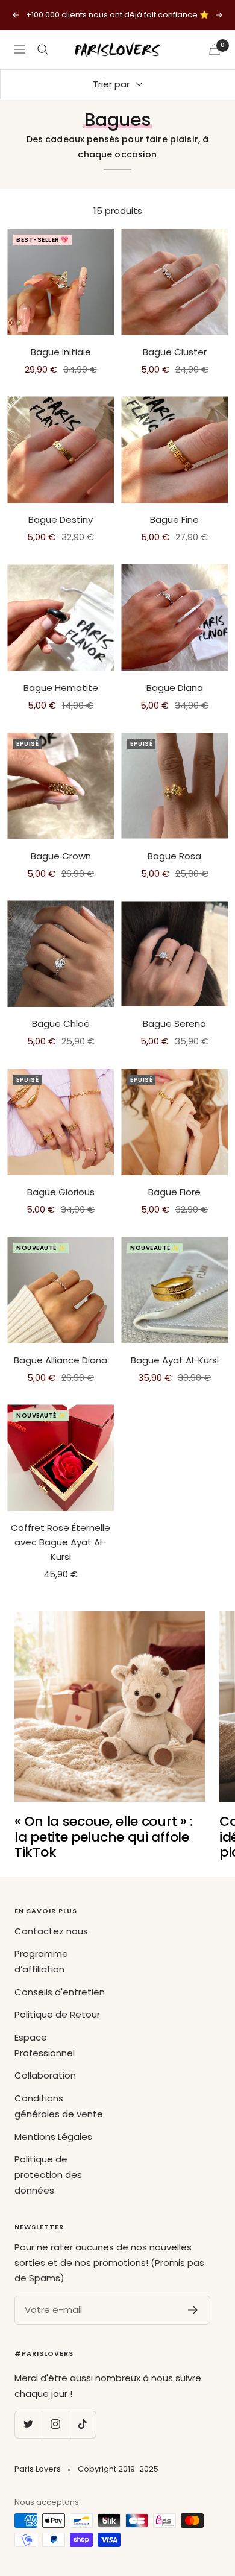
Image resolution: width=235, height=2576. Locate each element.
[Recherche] (43, 49)
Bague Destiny (61, 519)
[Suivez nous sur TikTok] (82, 2424)
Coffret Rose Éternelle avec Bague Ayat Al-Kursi (61, 1542)
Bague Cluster (175, 352)
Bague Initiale (61, 352)
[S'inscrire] (193, 2310)
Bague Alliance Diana (61, 1360)
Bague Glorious (61, 1192)
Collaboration (45, 2075)
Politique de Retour (57, 2014)
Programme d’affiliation (41, 1961)
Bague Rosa (174, 856)
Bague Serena (174, 1024)
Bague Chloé (61, 1024)
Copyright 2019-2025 (118, 2469)
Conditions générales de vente (59, 2106)
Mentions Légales (53, 2137)
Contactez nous (51, 1931)
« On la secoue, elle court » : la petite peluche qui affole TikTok (104, 1837)
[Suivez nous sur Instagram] (55, 2424)
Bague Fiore (174, 1192)
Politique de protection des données (48, 2174)
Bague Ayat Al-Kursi (175, 1360)
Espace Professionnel (45, 2045)
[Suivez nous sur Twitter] (28, 2424)
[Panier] (215, 50)
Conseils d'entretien (60, 1992)
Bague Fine (174, 519)
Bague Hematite (61, 688)
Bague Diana (175, 688)
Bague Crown (61, 856)
